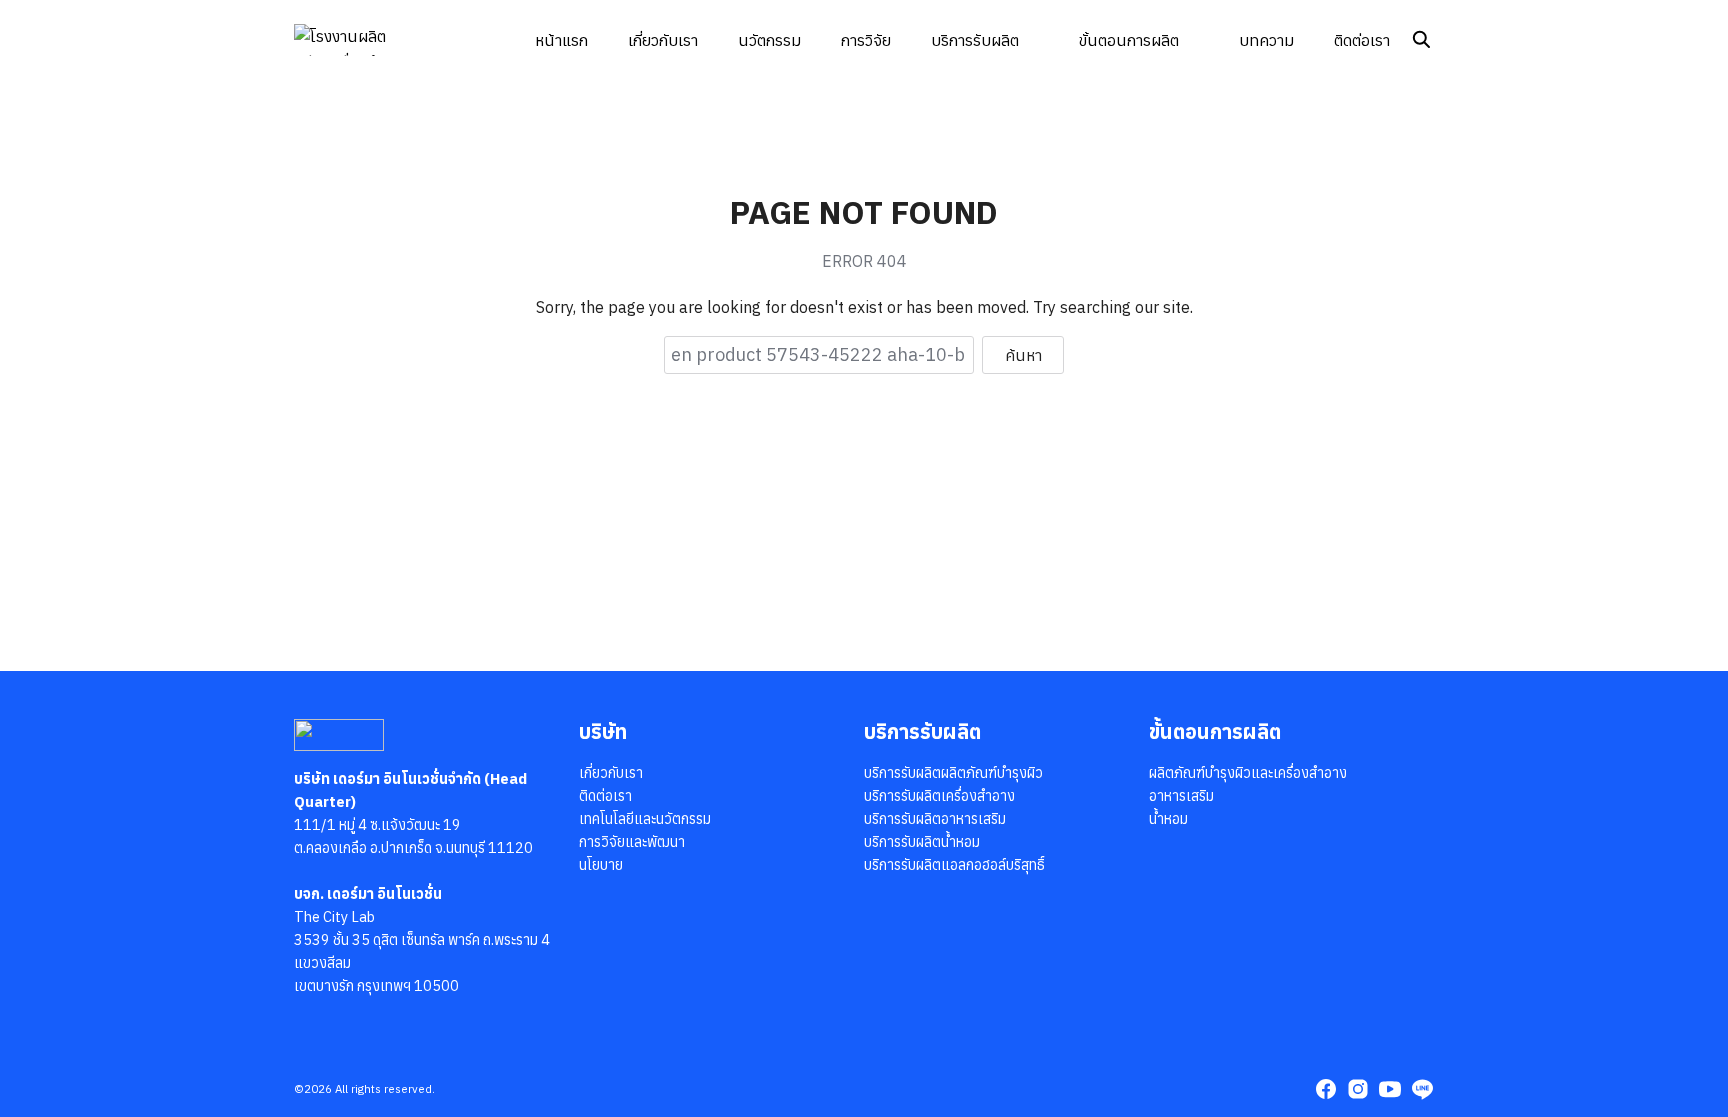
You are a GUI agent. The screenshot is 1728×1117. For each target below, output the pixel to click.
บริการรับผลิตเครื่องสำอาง (939, 795)
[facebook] (1326, 1089)
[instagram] (1358, 1089)
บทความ (1266, 40)
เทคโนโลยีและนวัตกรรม (645, 818)
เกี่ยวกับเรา (663, 40)
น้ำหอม (1168, 818)
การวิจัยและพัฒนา (632, 841)
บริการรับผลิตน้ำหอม (922, 841)
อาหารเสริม (1181, 795)
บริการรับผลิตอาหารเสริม (935, 818)
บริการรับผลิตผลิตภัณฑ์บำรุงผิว (953, 772)
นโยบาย (601, 864)
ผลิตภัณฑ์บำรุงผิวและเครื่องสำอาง (1248, 772)
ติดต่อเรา (1362, 40)
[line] (1422, 1089)
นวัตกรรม (769, 40)
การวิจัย (866, 40)
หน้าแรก (561, 40)
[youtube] (1390, 1089)
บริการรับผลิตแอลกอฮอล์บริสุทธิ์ (954, 864)
